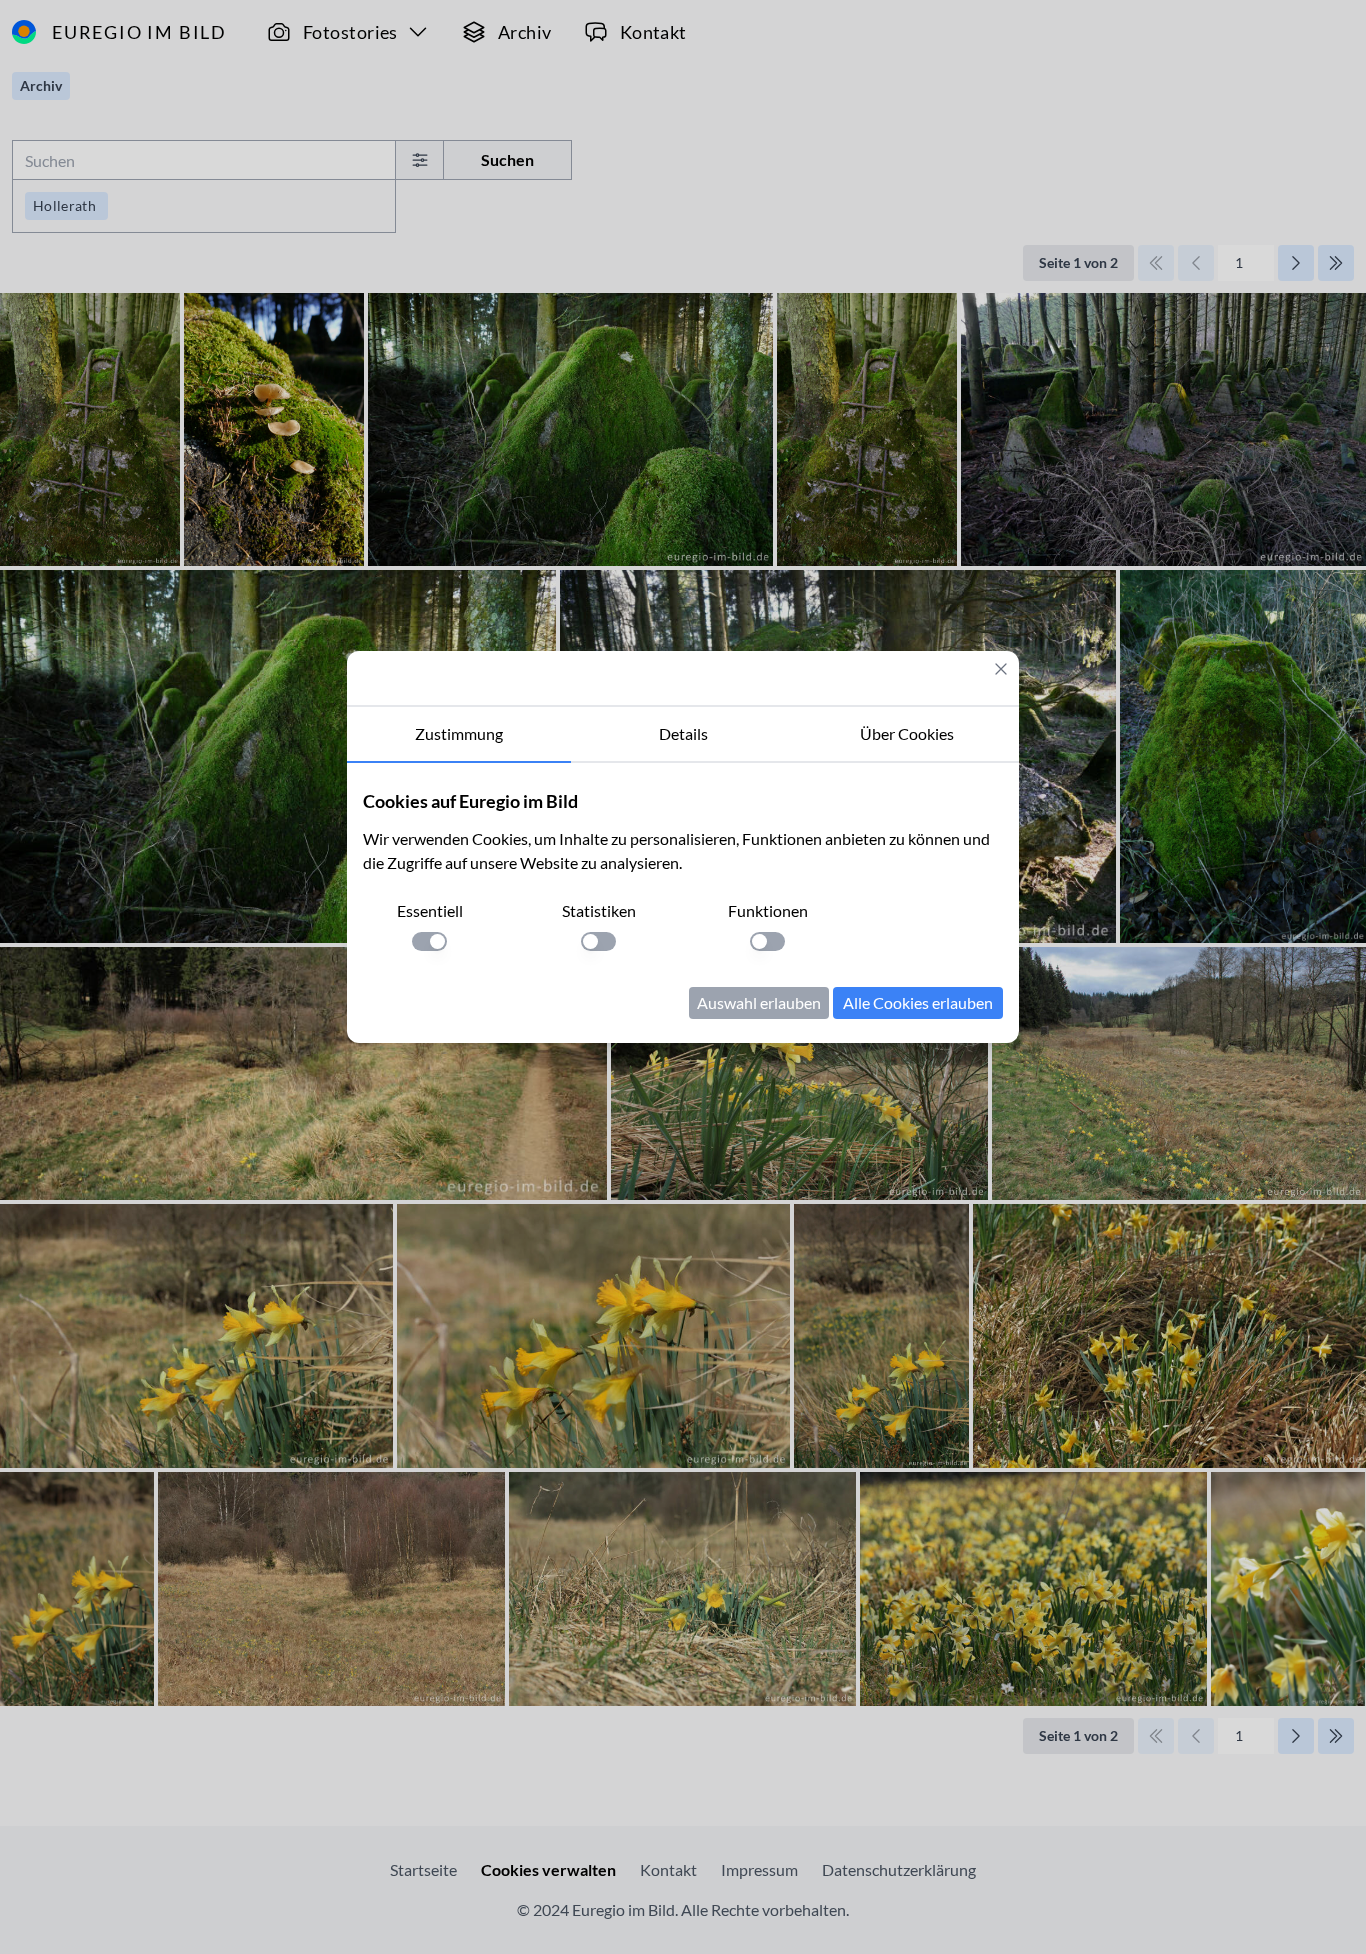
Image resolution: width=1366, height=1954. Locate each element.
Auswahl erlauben (759, 1002)
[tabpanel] (683, 903)
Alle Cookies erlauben (918, 1002)
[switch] (429, 941)
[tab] (459, 735)
